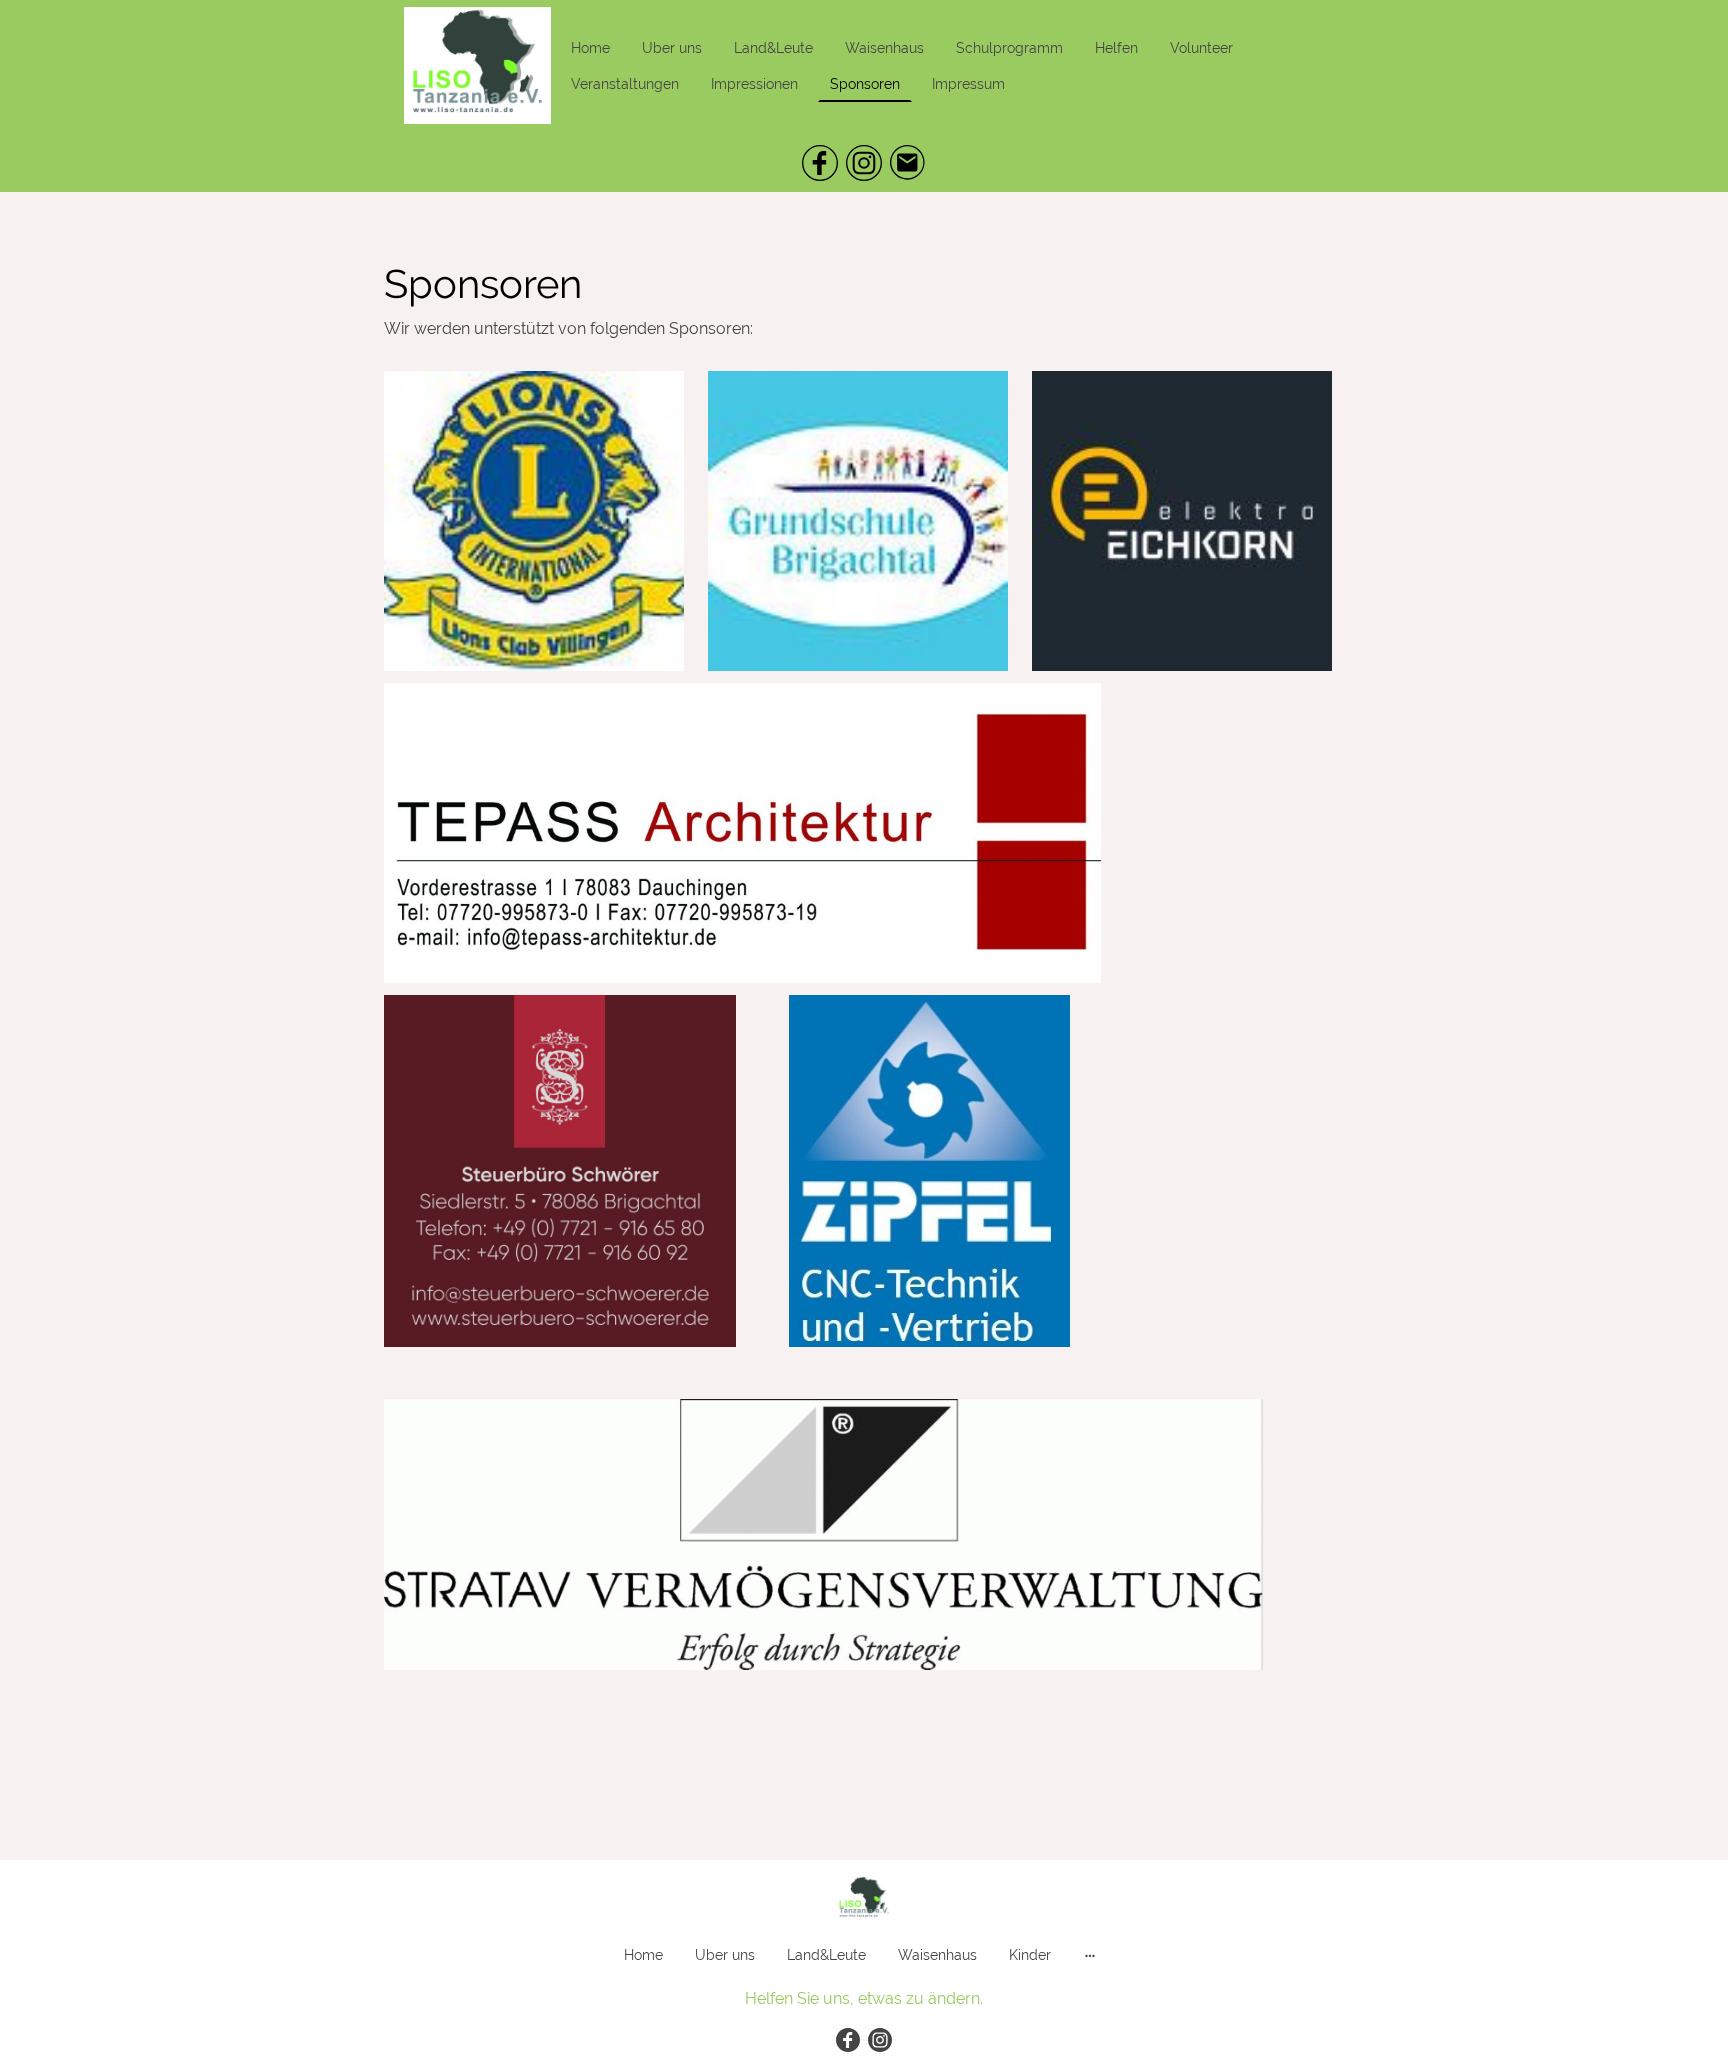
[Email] (908, 163)
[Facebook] (820, 163)
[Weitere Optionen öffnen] (1090, 1955)
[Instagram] (864, 163)
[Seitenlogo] (477, 65)
